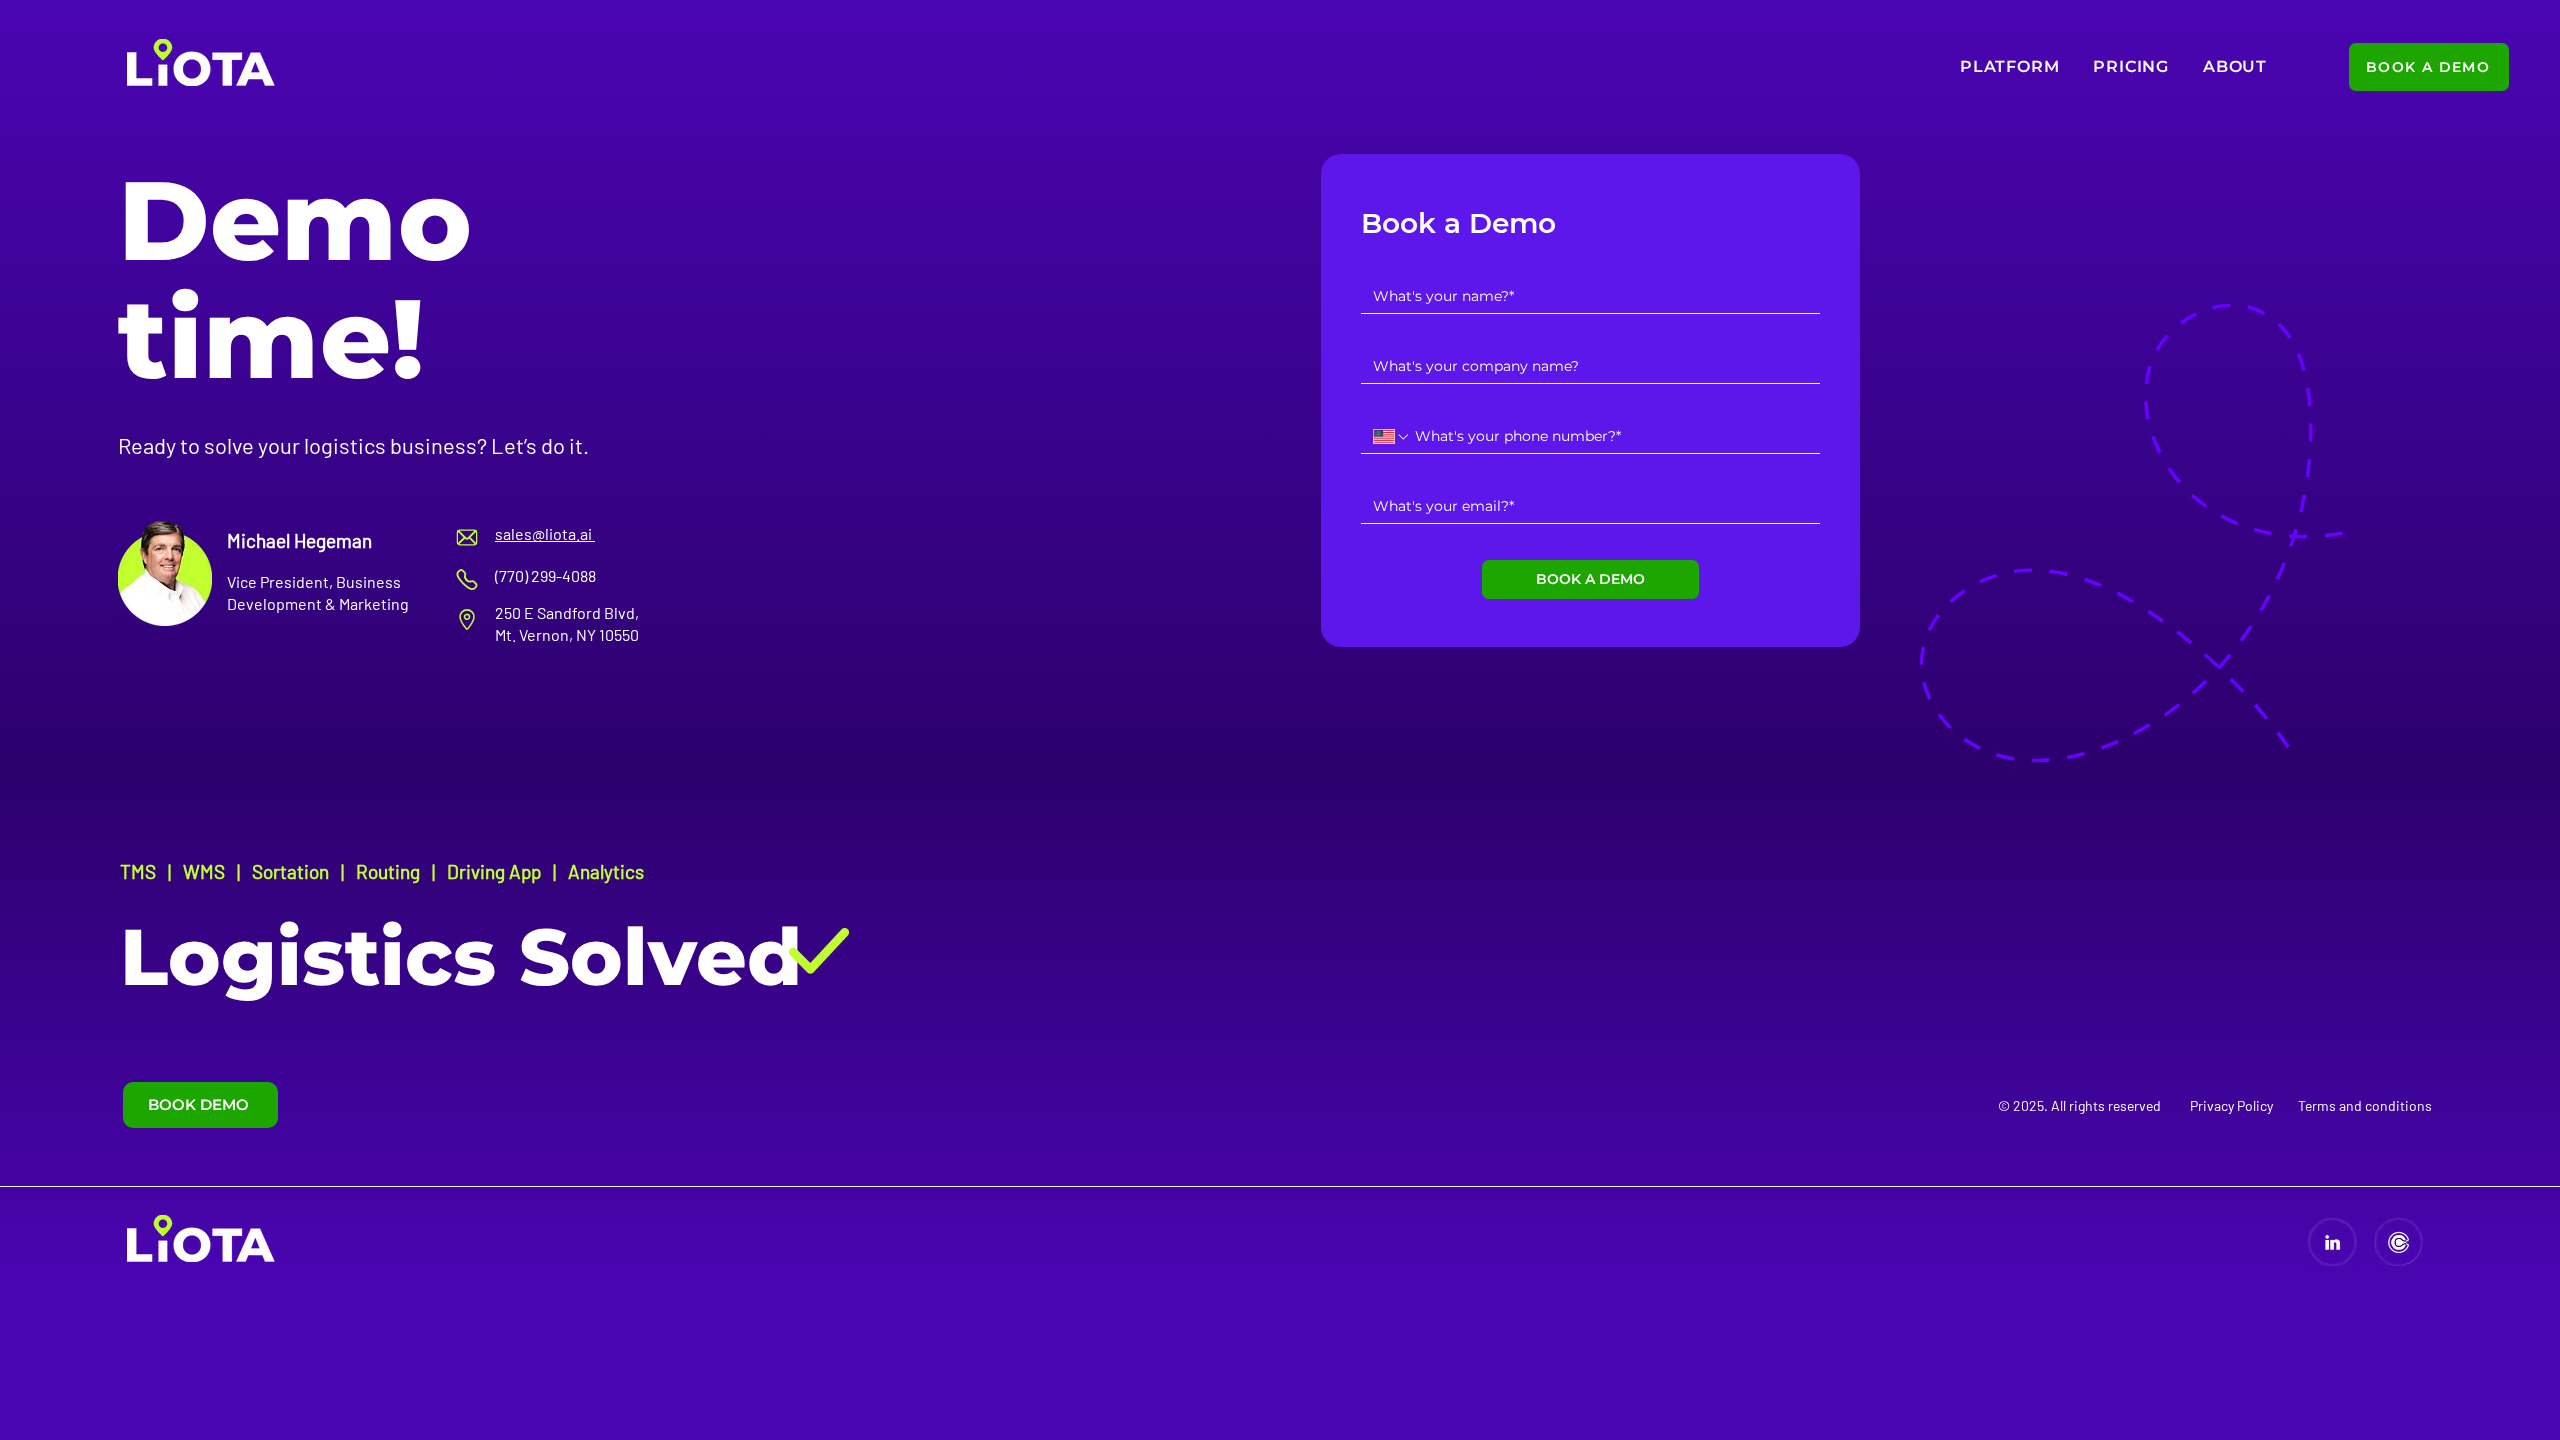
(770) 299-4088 (545, 575)
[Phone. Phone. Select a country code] (1392, 437)
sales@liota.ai (545, 533)
